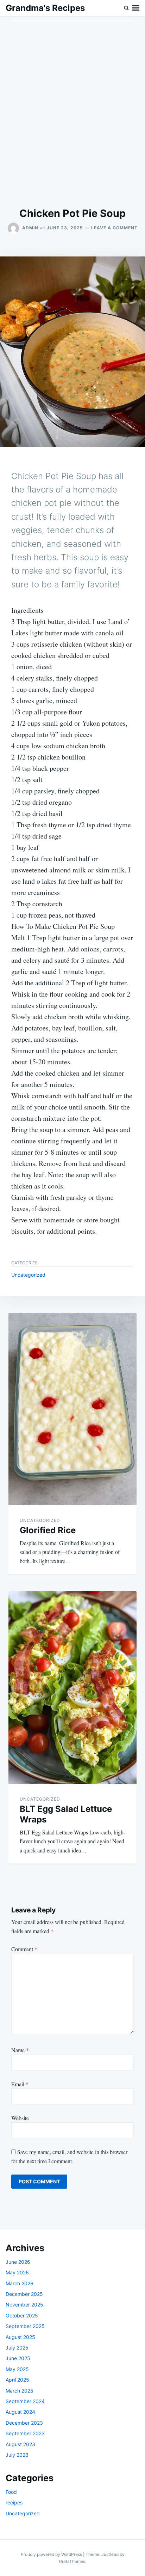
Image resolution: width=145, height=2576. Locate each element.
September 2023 (25, 2433)
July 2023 (17, 2455)
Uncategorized (28, 1275)
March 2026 (20, 2283)
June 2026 (18, 2262)
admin (30, 228)
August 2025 (20, 2337)
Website (20, 2118)
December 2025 (24, 2294)
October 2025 (22, 2315)
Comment (24, 1949)
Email (20, 2084)
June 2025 (18, 2358)
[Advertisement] (72, 112)
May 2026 (17, 2272)
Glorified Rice (48, 1530)
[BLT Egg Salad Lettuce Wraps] (72, 1688)
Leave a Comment (114, 228)
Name (20, 2050)
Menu (136, 8)
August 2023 (20, 2444)
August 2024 (20, 2412)
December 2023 (24, 2423)
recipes (14, 2502)
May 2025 (17, 2369)
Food (11, 2492)
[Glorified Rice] (72, 1409)
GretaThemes (72, 2561)
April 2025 (17, 2380)
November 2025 (24, 2305)
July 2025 (17, 2348)
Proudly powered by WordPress (52, 2554)
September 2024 (25, 2401)
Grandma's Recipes (45, 8)
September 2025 (25, 2326)
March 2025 (20, 2391)
